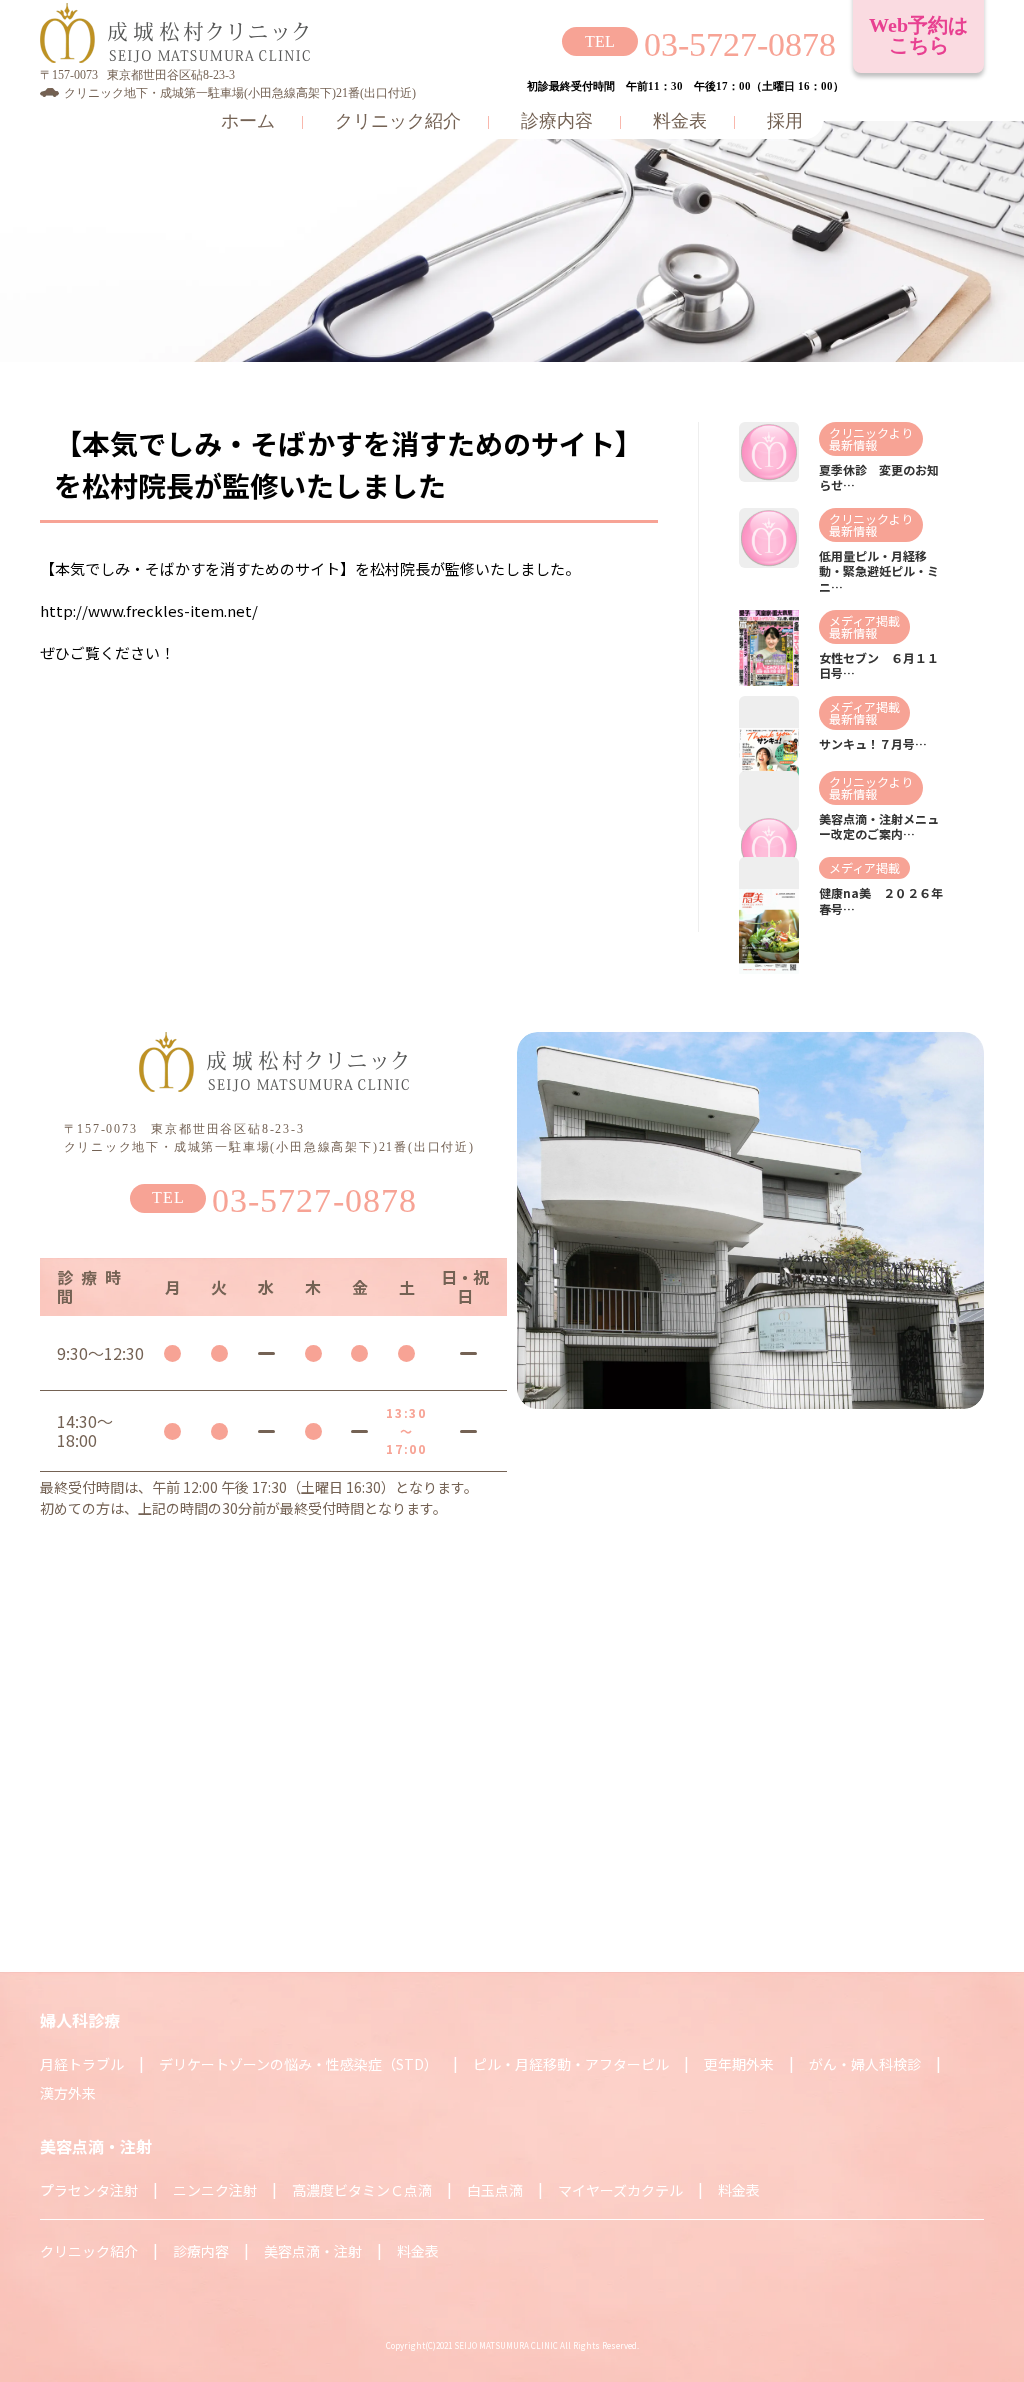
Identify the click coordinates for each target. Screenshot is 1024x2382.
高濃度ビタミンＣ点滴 (362, 2190)
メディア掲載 (864, 620)
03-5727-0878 (740, 44)
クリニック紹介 (398, 121)
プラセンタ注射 (89, 2190)
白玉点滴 (495, 2190)
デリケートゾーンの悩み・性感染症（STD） (298, 2064)
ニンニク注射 (215, 2190)
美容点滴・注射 (313, 2251)
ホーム (248, 121)
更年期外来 (739, 2064)
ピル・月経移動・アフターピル (571, 2064)
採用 (785, 121)
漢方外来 (68, 2093)
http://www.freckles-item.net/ (149, 610)
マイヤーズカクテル (620, 2190)
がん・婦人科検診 (865, 2064)
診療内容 (557, 121)
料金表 (680, 121)
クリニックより (871, 432)
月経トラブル (82, 2064)
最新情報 (853, 444)
